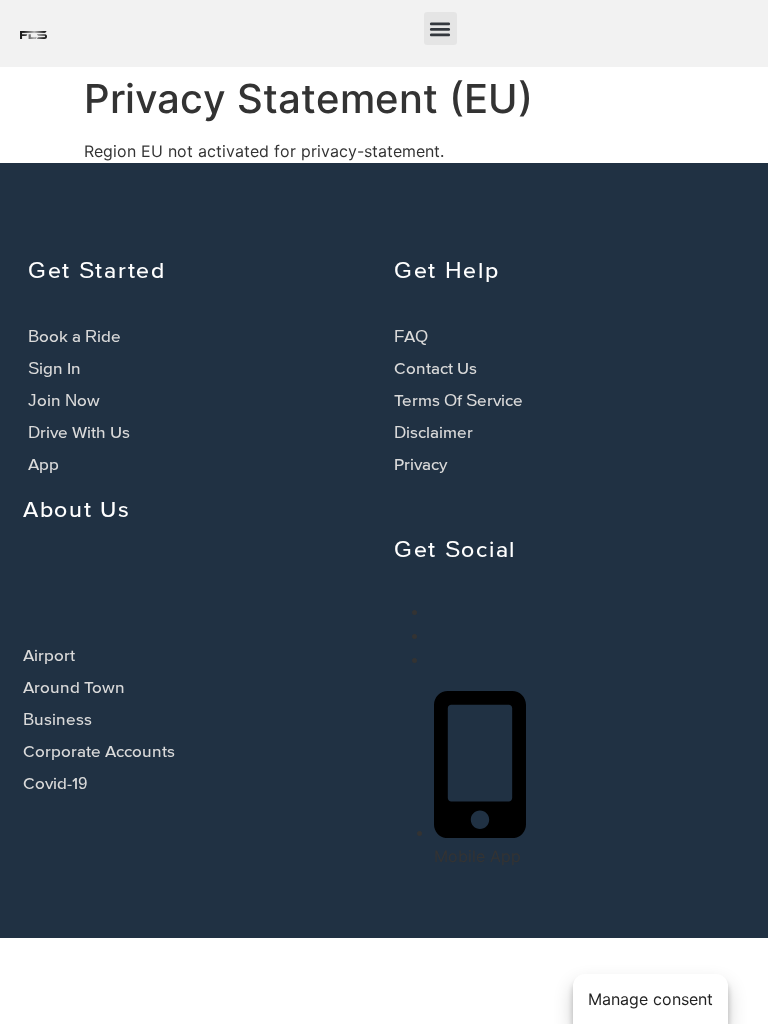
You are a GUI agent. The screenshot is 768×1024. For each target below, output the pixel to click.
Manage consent (650, 999)
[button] (440, 28)
